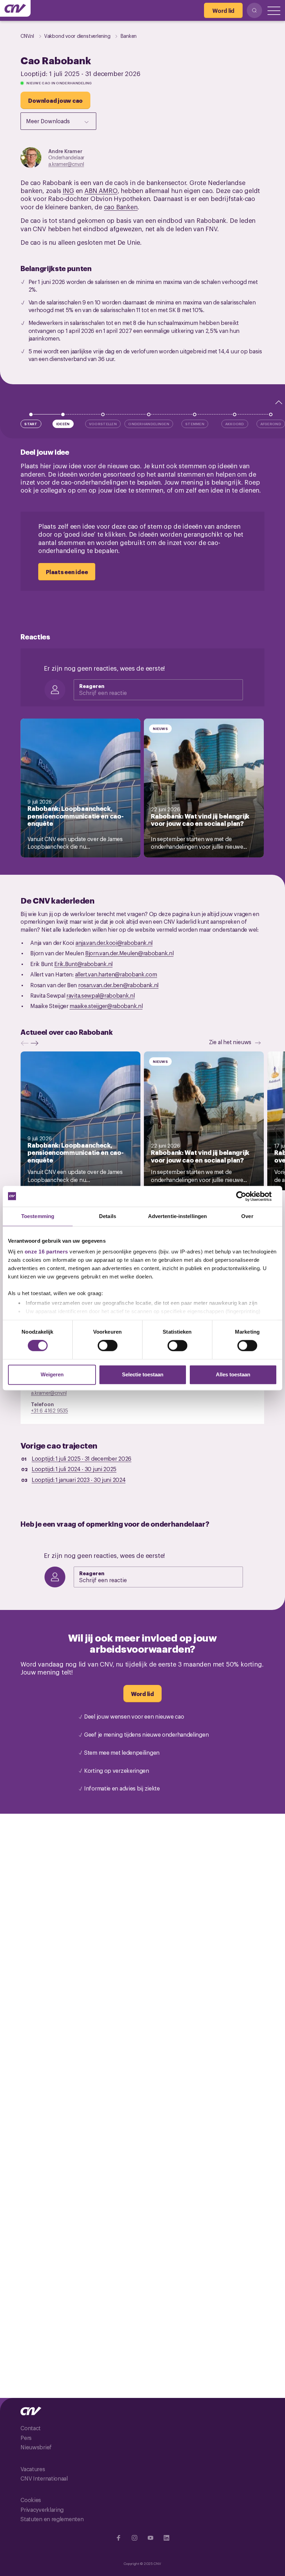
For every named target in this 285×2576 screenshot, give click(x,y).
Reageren (92, 686)
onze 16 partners (46, 1252)
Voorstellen (103, 424)
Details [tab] (108, 1216)
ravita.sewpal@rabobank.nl (101, 995)
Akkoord (235, 424)
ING (68, 190)
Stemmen (195, 424)
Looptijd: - (82, 1458)
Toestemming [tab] (38, 1216)
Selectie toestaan (143, 1374)
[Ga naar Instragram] (135, 2538)
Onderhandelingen (149, 424)
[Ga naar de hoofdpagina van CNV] (15, 8)
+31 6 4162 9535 (50, 1410)
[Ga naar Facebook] (119, 2538)
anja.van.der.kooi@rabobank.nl (114, 942)
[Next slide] (36, 1043)
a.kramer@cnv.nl (66, 164)
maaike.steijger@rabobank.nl (106, 1006)
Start (31, 424)
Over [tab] (247, 1216)
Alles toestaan (233, 1374)
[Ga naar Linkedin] (166, 2538)
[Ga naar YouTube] (150, 2538)
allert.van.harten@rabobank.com (116, 974)
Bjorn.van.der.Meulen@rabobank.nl (129, 953)
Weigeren (52, 1374)
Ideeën (63, 424)
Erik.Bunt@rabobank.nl (83, 964)
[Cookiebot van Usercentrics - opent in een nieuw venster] (247, 1196)
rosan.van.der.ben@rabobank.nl (118, 985)
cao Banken (121, 207)
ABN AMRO (101, 190)
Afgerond (271, 424)
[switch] (108, 1346)
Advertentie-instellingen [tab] (177, 1216)
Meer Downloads (48, 121)
